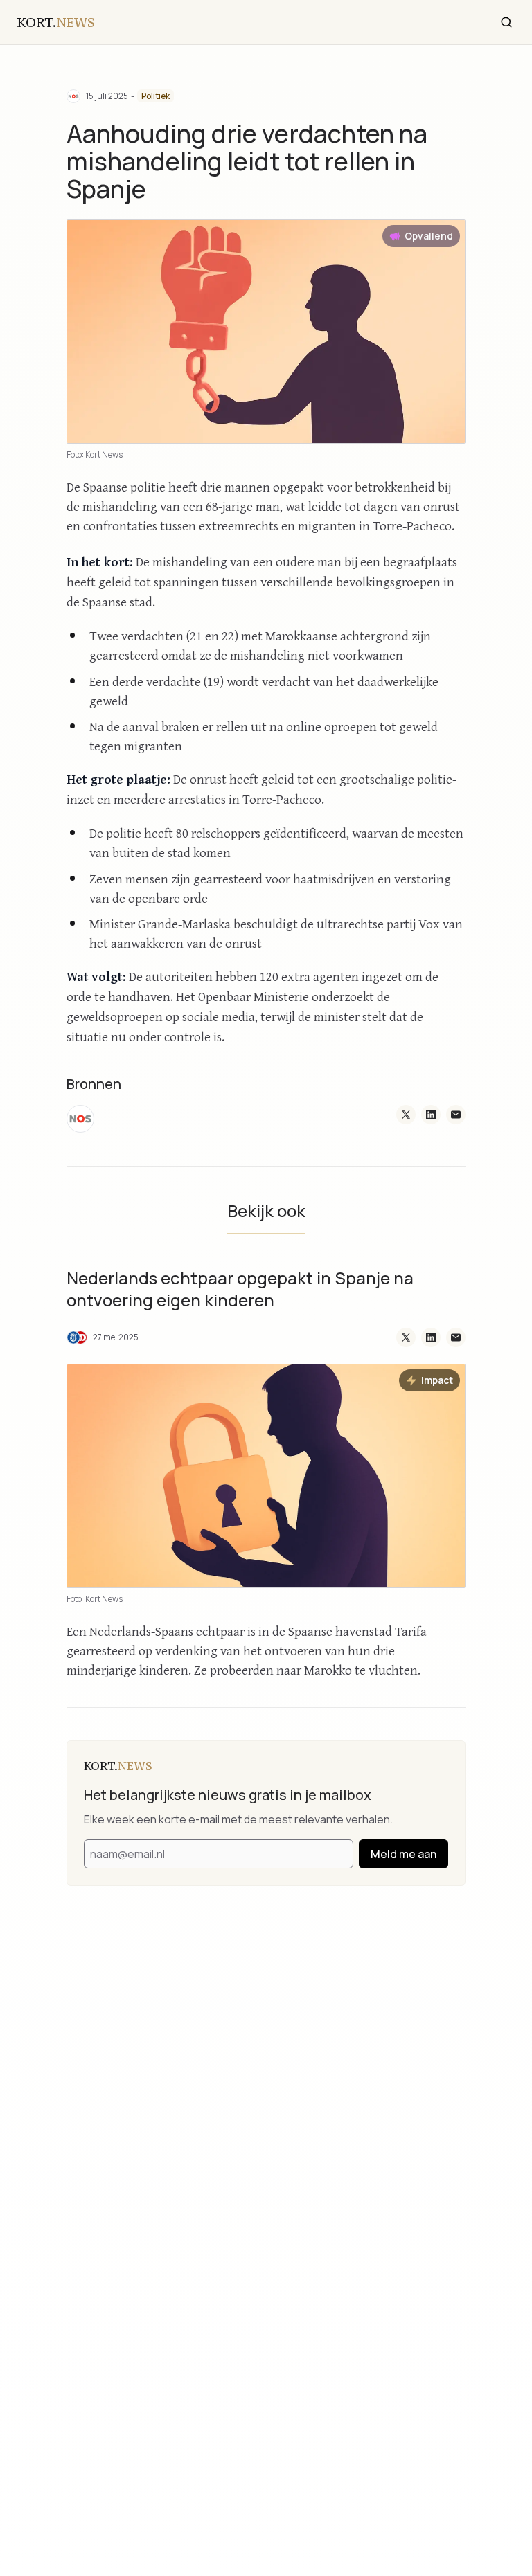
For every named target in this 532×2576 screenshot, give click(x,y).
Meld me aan (404, 1854)
